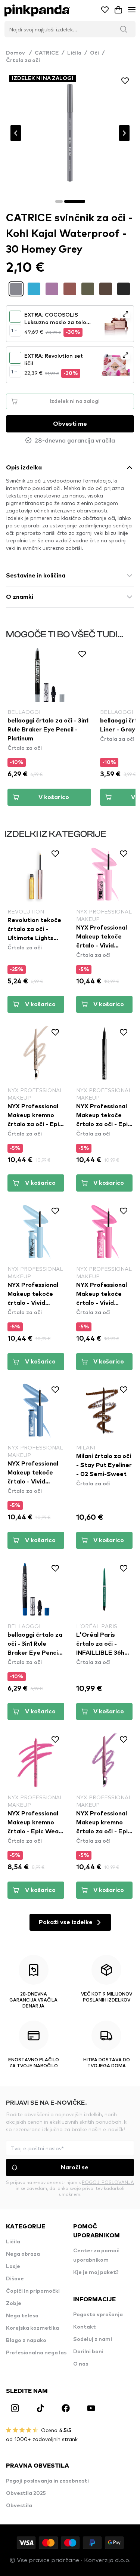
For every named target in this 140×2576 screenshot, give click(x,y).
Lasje (13, 2267)
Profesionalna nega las (36, 2353)
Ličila (74, 53)
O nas (81, 2364)
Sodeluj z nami (93, 2339)
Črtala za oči (23, 61)
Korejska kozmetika (32, 2328)
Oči (94, 53)
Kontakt (85, 2327)
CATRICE (47, 53)
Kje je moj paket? (96, 2273)
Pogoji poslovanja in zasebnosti (47, 2481)
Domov (19, 53)
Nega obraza (23, 2254)
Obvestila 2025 (26, 2493)
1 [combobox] (12, 330)
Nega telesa (22, 2316)
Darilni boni (88, 2352)
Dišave (15, 2279)
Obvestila (19, 2506)
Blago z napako (26, 2341)
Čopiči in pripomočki (33, 2291)
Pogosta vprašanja (98, 2315)
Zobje (14, 2304)
